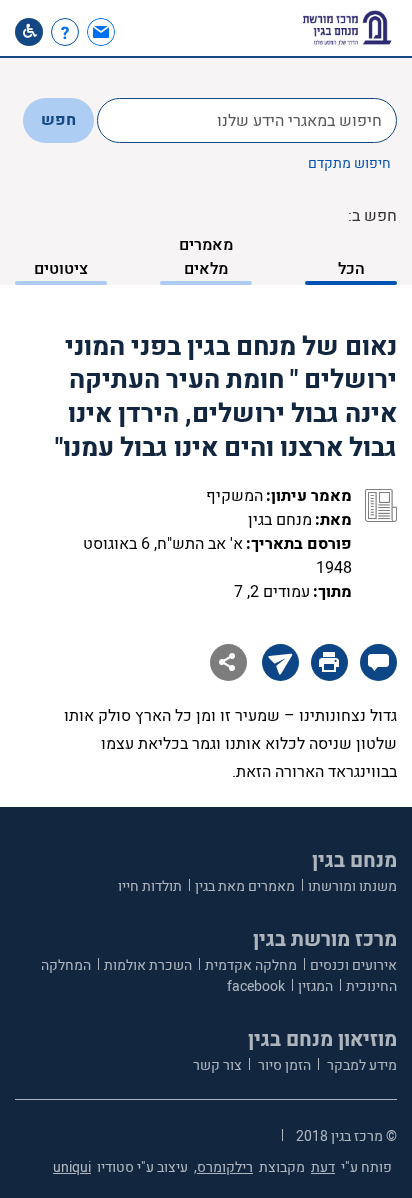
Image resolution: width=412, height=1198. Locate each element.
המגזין (315, 986)
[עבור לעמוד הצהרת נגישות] (29, 32)
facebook (256, 986)
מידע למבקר (360, 1065)
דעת (323, 1167)
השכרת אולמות (148, 965)
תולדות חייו (150, 886)
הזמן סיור (283, 1065)
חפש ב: (372, 216)
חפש (58, 120)
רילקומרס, (223, 1167)
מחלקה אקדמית (251, 965)
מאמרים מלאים (206, 257)
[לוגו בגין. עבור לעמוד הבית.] (347, 28)
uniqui (72, 1167)
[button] (137, 32)
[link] (103, 32)
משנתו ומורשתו (352, 886)
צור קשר (217, 1065)
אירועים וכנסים (353, 965)
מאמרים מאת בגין (245, 886)
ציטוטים (61, 269)
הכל (351, 269)
